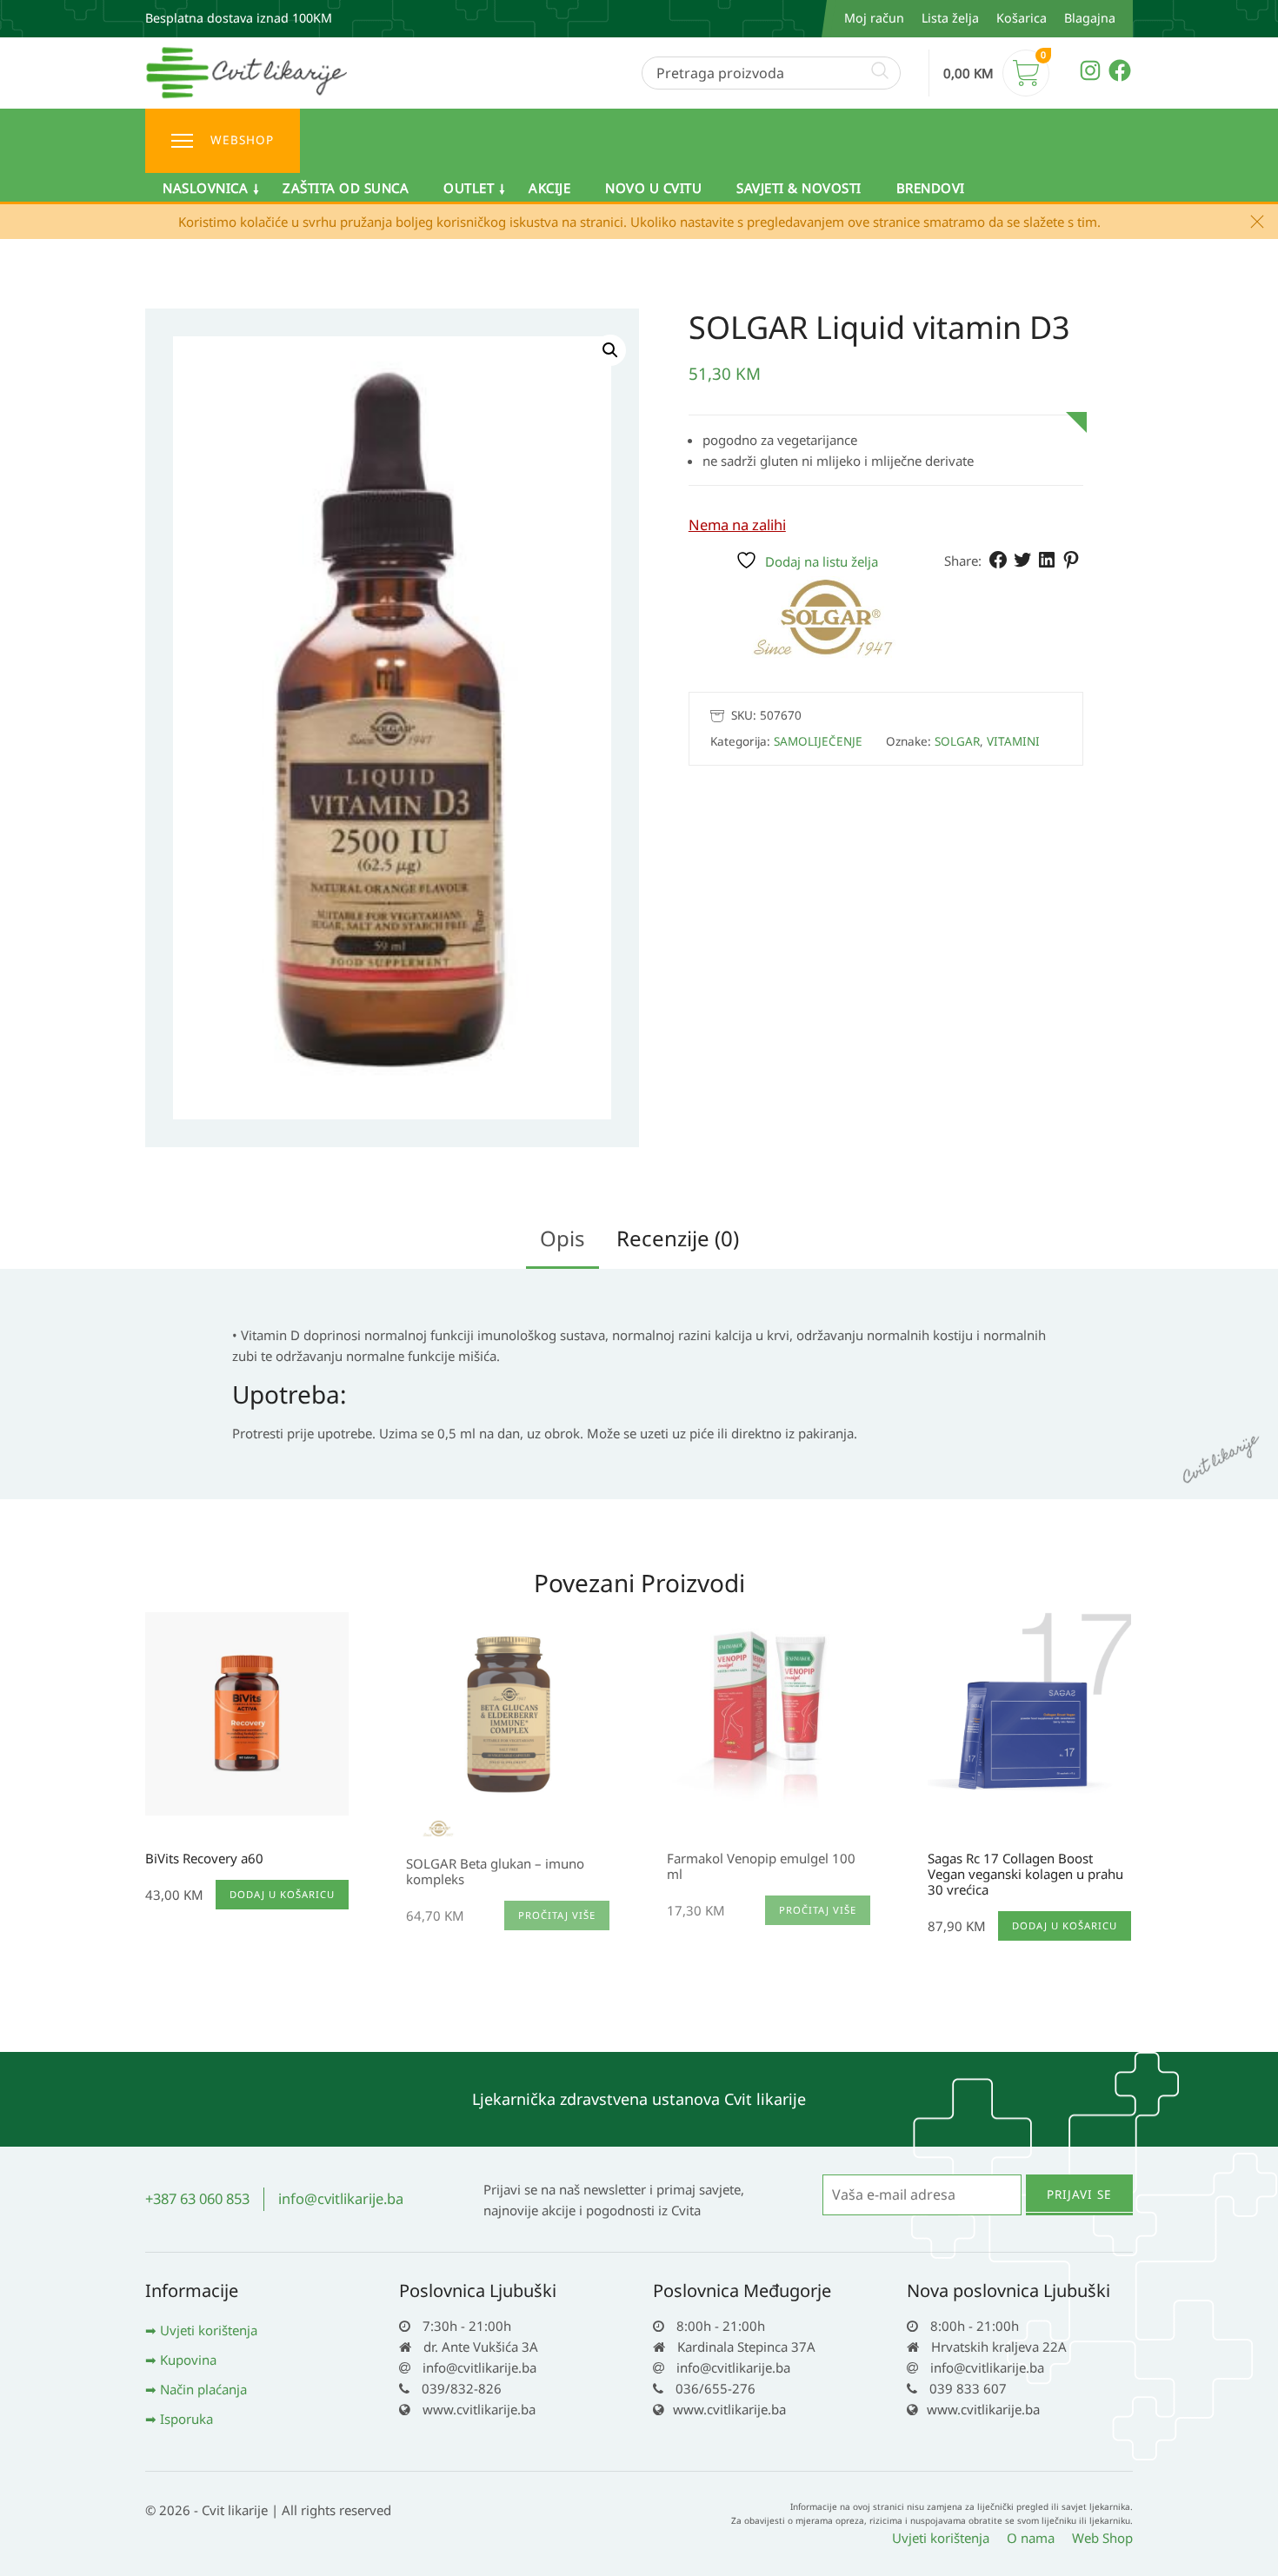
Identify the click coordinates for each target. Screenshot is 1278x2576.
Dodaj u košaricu (282, 1894)
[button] (610, 350)
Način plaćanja (203, 2389)
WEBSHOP (242, 140)
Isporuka (186, 2419)
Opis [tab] (562, 1238)
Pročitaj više (557, 1915)
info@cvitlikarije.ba (341, 2198)
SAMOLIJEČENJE (818, 740)
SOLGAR (957, 740)
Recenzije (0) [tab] (678, 1238)
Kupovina (188, 2360)
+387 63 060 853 (197, 2198)
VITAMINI (1013, 740)
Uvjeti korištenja (209, 2330)
